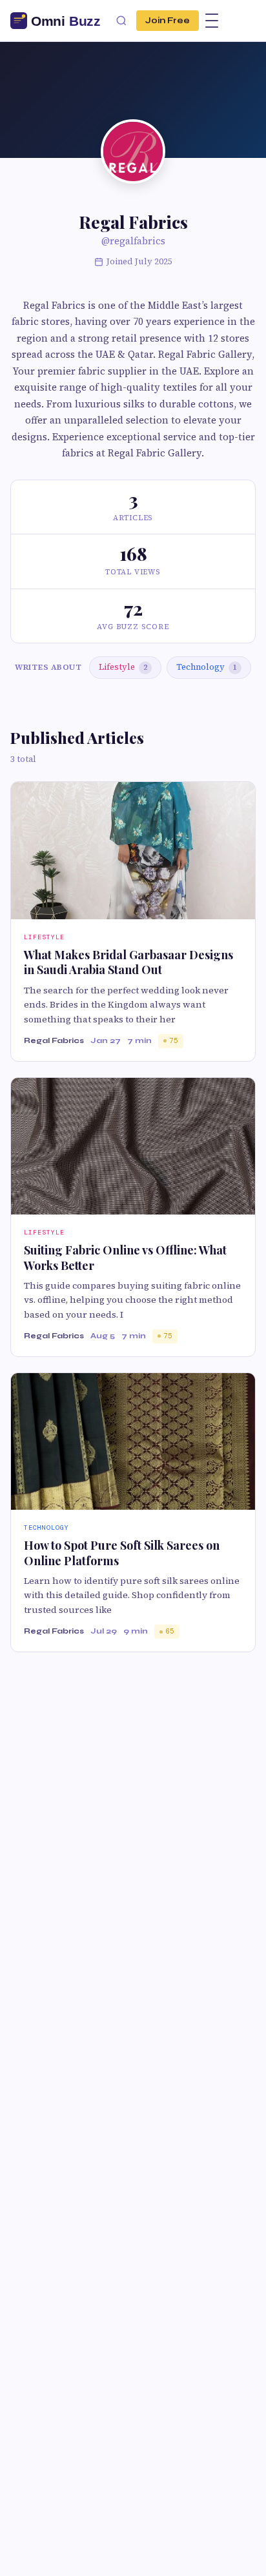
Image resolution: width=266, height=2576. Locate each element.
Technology (207, 667)
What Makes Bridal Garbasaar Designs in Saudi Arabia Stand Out (128, 962)
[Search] (121, 21)
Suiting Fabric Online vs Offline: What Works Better (125, 1257)
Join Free (168, 21)
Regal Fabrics (54, 1040)
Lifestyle (123, 667)
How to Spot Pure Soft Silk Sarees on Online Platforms (122, 1553)
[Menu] (212, 21)
